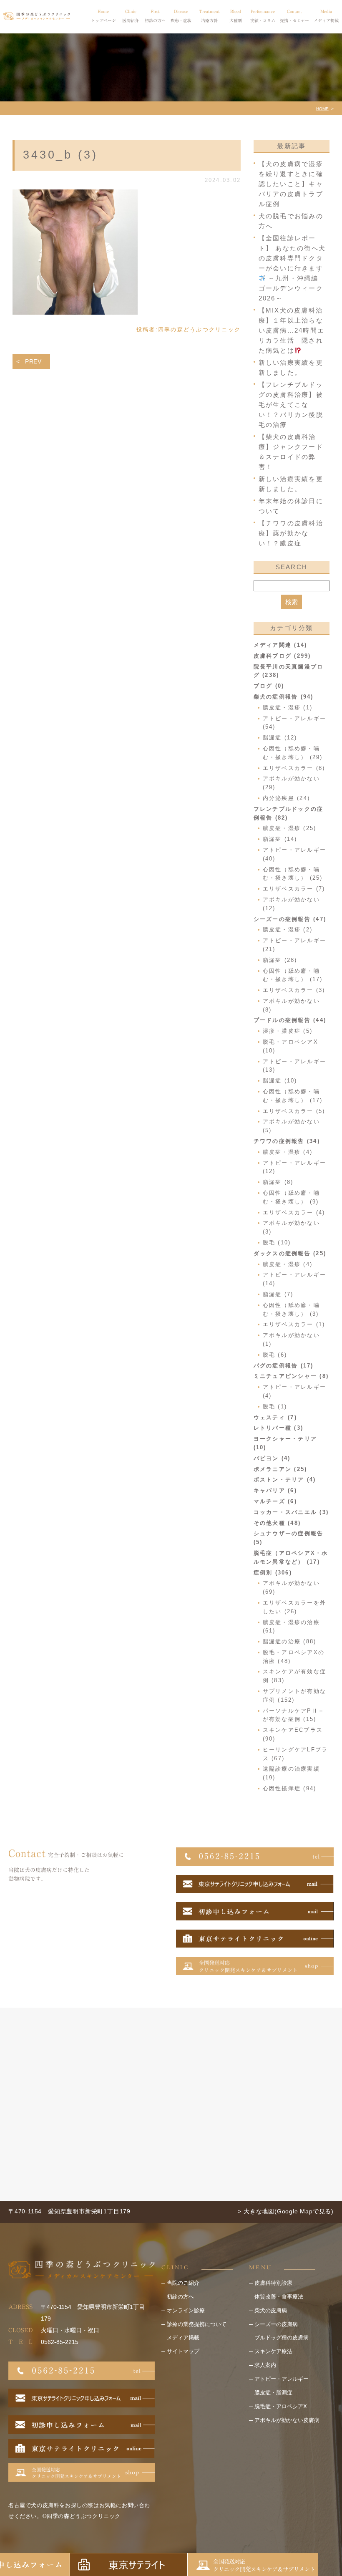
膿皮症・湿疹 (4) (288, 1152)
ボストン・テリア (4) (285, 1480)
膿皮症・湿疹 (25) (290, 828)
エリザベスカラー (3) (294, 990)
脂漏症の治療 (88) (290, 1641)
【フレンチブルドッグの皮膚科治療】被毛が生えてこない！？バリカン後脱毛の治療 (291, 405)
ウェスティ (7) (275, 1417)
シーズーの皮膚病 (276, 2324)
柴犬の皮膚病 (271, 2310)
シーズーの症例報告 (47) (290, 919)
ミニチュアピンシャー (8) (291, 1376)
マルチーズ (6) (275, 1501)
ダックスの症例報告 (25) (290, 1253)
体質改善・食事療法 (279, 2297)
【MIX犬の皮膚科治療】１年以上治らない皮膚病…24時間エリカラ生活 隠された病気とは (292, 330)
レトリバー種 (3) (279, 1428)
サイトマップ (183, 2351)
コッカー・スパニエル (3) (291, 1512)
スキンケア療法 (273, 2351)
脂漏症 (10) (280, 1081)
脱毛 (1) (275, 1407)
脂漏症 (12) (280, 738)
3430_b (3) (60, 155)
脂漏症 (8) (278, 1182)
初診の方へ (180, 2297)
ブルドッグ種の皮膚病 (282, 2338)
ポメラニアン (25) (280, 1469)
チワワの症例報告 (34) (287, 1141)
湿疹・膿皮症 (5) (288, 1031)
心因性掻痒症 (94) (290, 1788)
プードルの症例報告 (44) (290, 1020)
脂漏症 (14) (280, 839)
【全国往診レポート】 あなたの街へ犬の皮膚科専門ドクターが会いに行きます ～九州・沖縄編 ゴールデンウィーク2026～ (292, 268)
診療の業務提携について (197, 2324)
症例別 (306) (273, 1573)
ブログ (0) (269, 686)
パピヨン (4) (272, 1458)
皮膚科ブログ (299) (282, 656)
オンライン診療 (186, 2310)
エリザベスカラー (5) (294, 1111)
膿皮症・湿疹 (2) (288, 930)
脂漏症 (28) (280, 960)
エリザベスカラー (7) (294, 889)
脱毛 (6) (275, 1355)
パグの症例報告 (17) (284, 1366)
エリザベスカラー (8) (294, 768)
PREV (33, 361)
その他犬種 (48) (277, 1523)
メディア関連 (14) (280, 645)
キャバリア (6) (275, 1490)
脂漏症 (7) (278, 1294)
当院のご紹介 (183, 2283)
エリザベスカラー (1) (294, 1324)
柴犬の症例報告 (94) (284, 697)
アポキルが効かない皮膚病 (287, 2420)
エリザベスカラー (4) (294, 1212)
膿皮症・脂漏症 (273, 2393)
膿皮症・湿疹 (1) (288, 708)
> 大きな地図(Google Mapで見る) (286, 2211)
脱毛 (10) (277, 1243)
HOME (322, 109)
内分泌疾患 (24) (287, 798)
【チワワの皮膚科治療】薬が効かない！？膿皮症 (291, 533)
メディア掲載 (183, 2338)
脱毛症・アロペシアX (281, 2406)
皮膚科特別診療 (273, 2283)
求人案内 (265, 2365)
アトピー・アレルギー (282, 2379)
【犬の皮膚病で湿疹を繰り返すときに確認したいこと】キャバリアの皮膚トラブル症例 (291, 184)
